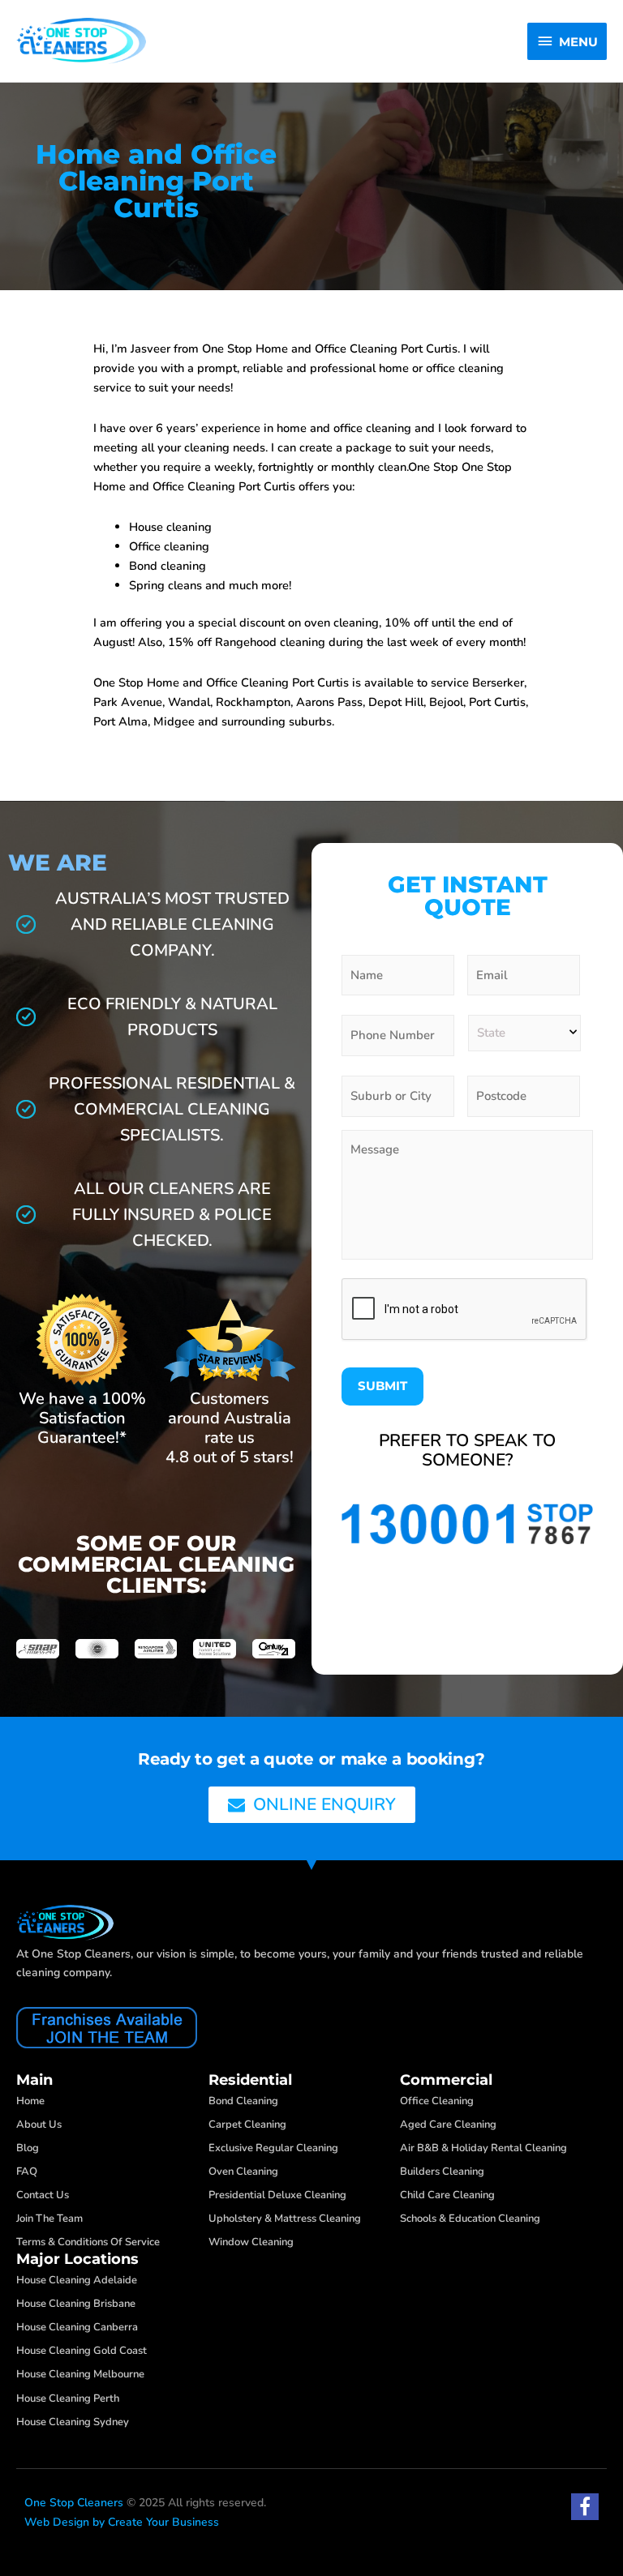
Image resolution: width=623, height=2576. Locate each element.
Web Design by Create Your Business (122, 2522)
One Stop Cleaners (74, 2503)
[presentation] (465, 1310)
